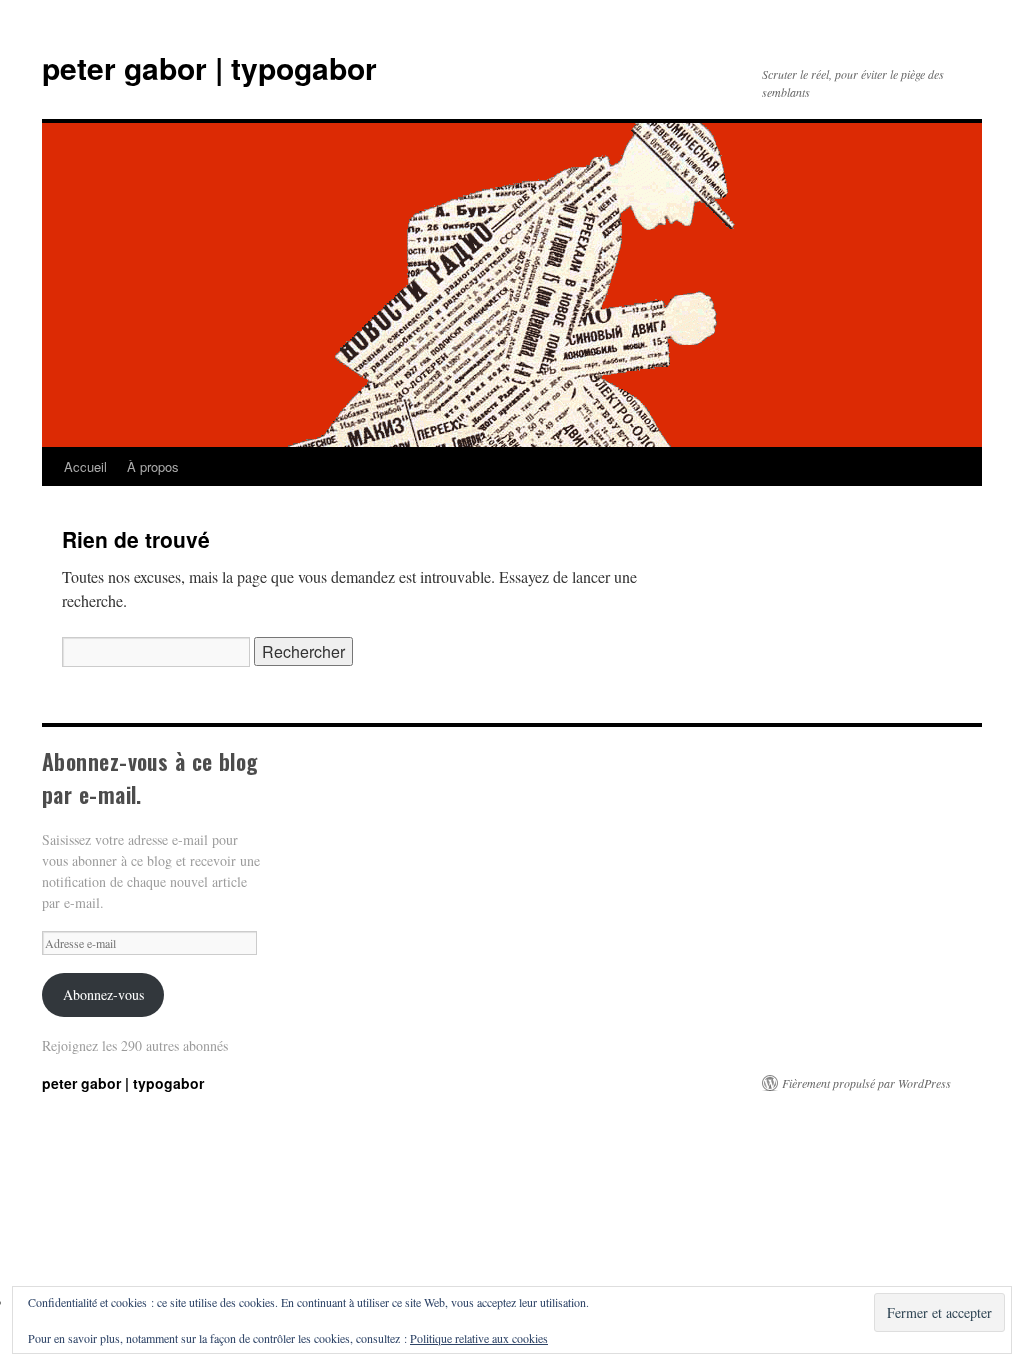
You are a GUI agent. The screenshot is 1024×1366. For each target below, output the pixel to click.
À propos (153, 466)
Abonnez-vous (103, 994)
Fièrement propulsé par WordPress (866, 1083)
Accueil (85, 466)
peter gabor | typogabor (209, 67)
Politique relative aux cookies (479, 1338)
